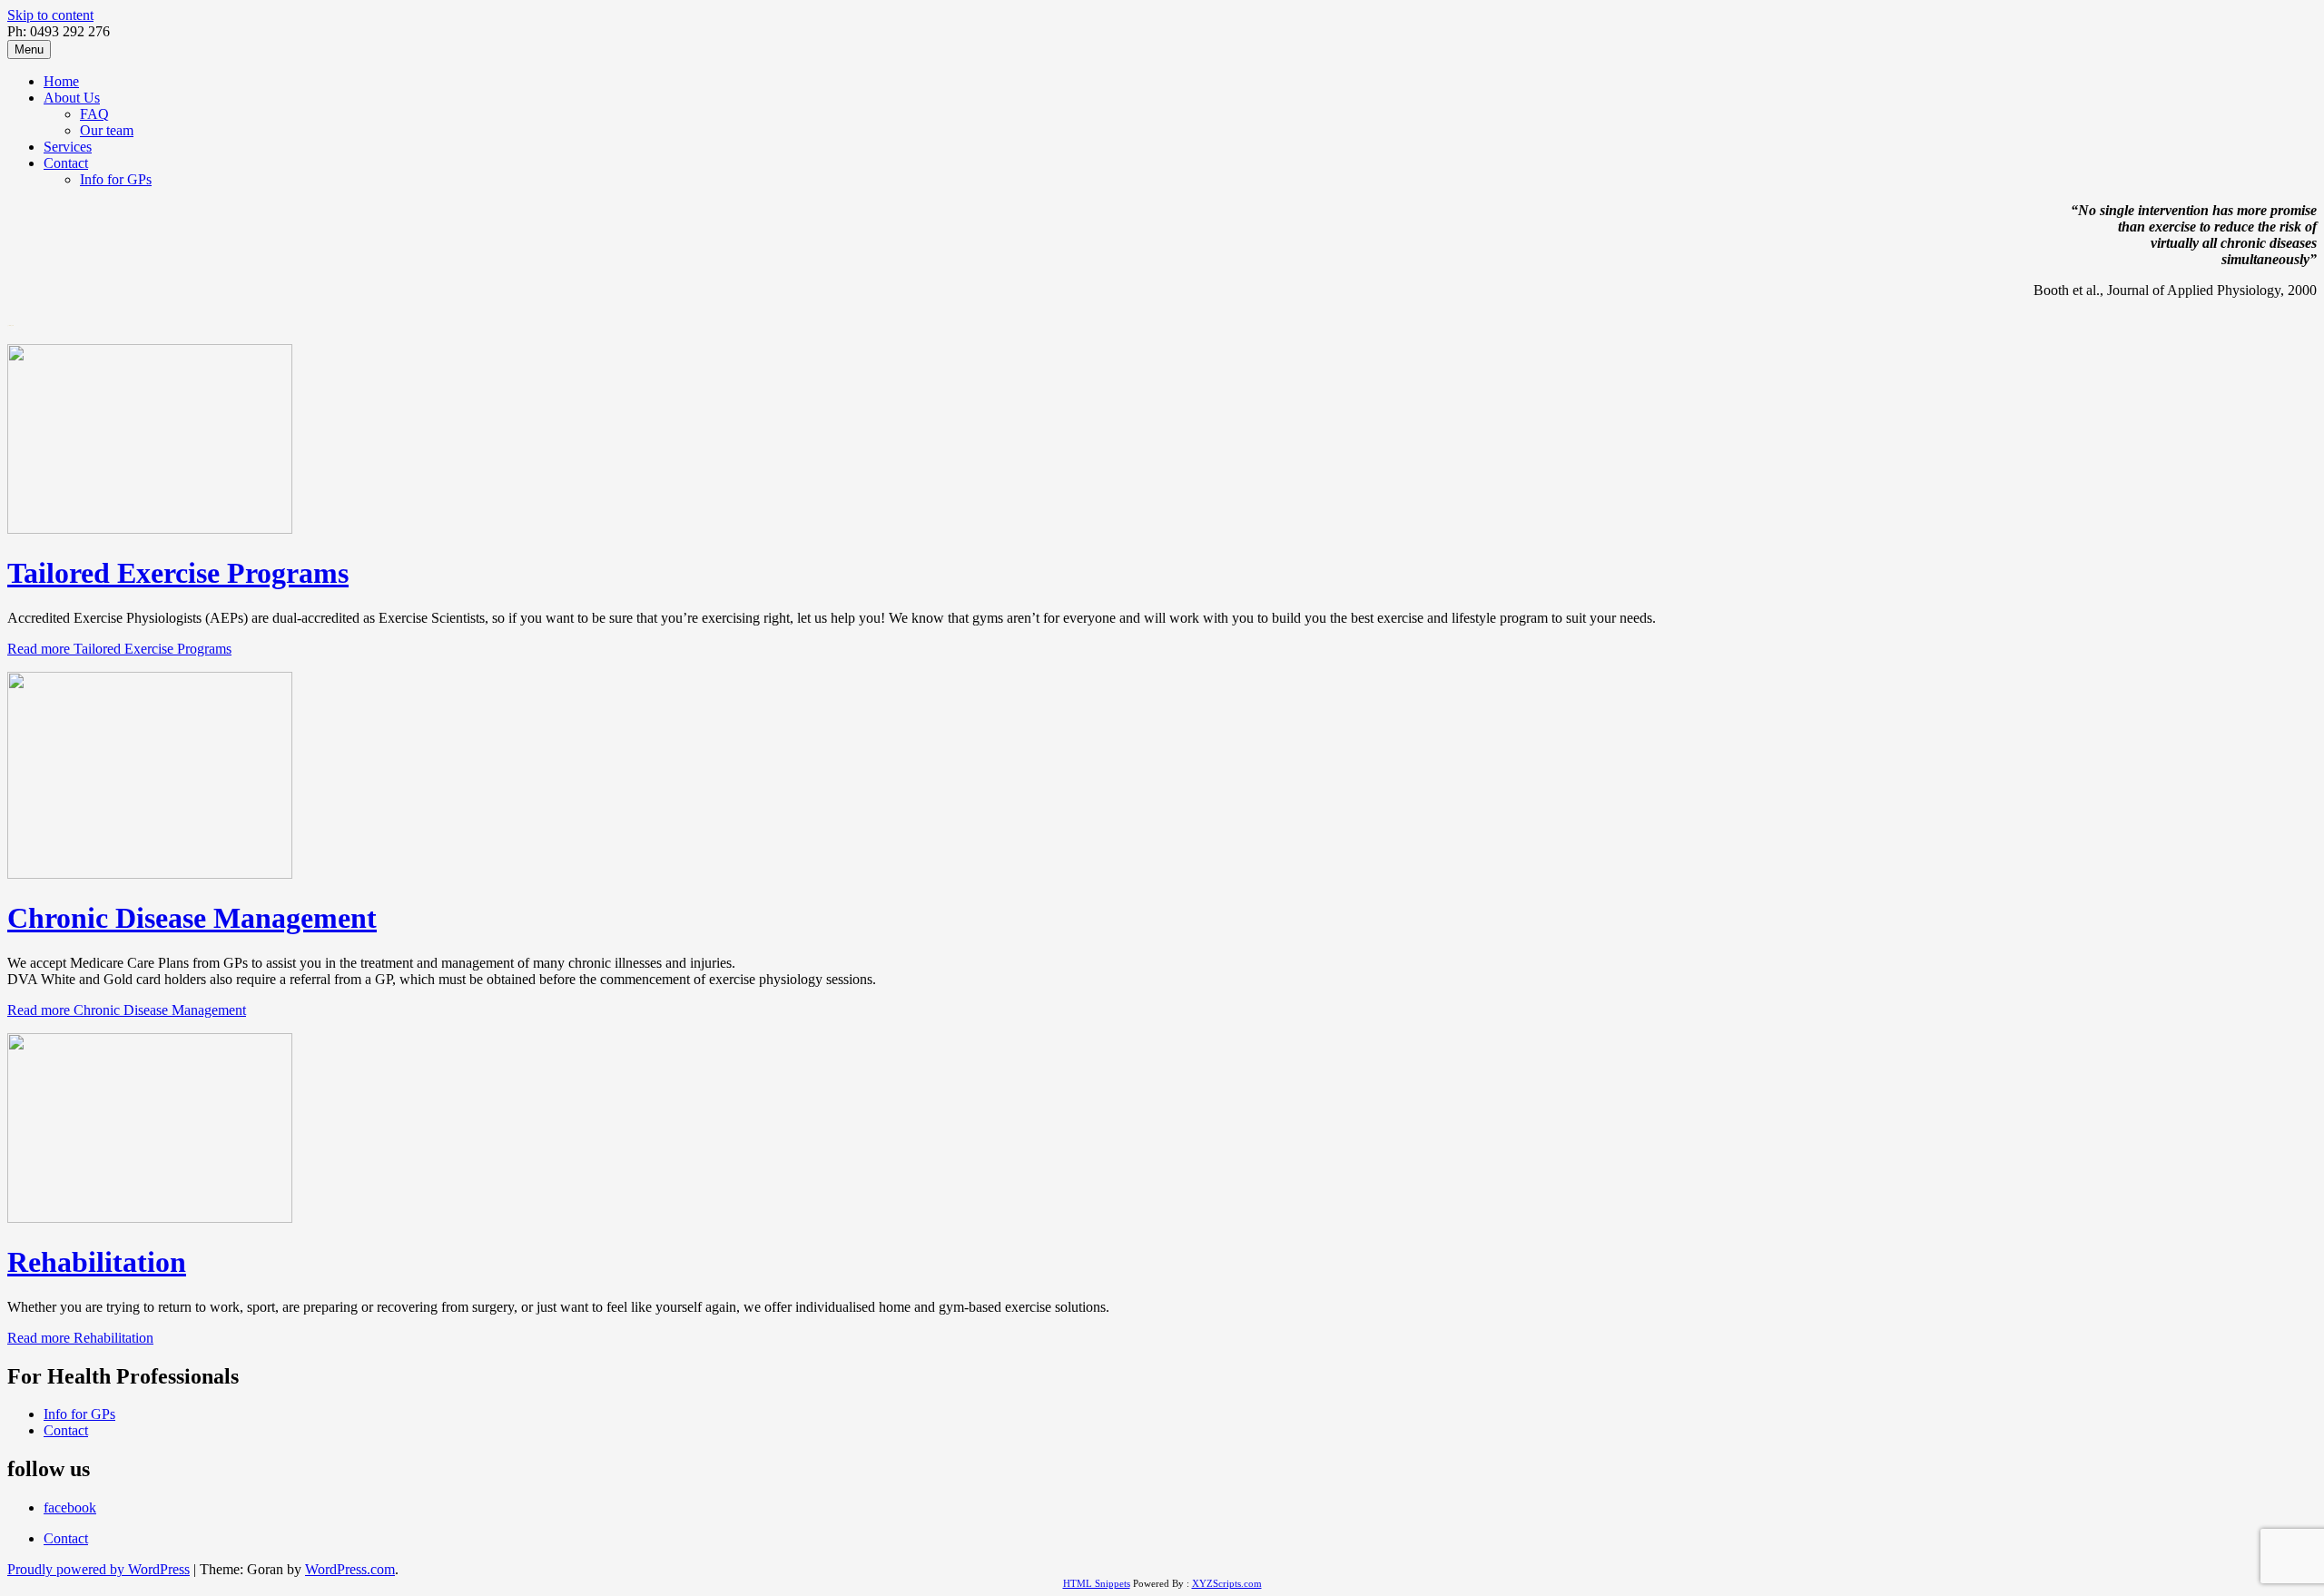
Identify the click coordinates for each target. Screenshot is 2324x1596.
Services (68, 147)
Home (61, 81)
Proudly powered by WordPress (98, 1569)
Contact (66, 163)
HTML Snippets (1097, 1583)
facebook (70, 1507)
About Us (72, 98)
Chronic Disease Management (192, 918)
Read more (119, 649)
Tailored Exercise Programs (178, 573)
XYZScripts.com (1227, 1583)
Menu (29, 49)
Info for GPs (116, 179)
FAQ (94, 114)
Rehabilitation (97, 1262)
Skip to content (50, 15)
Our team (107, 130)
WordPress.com (350, 1569)
